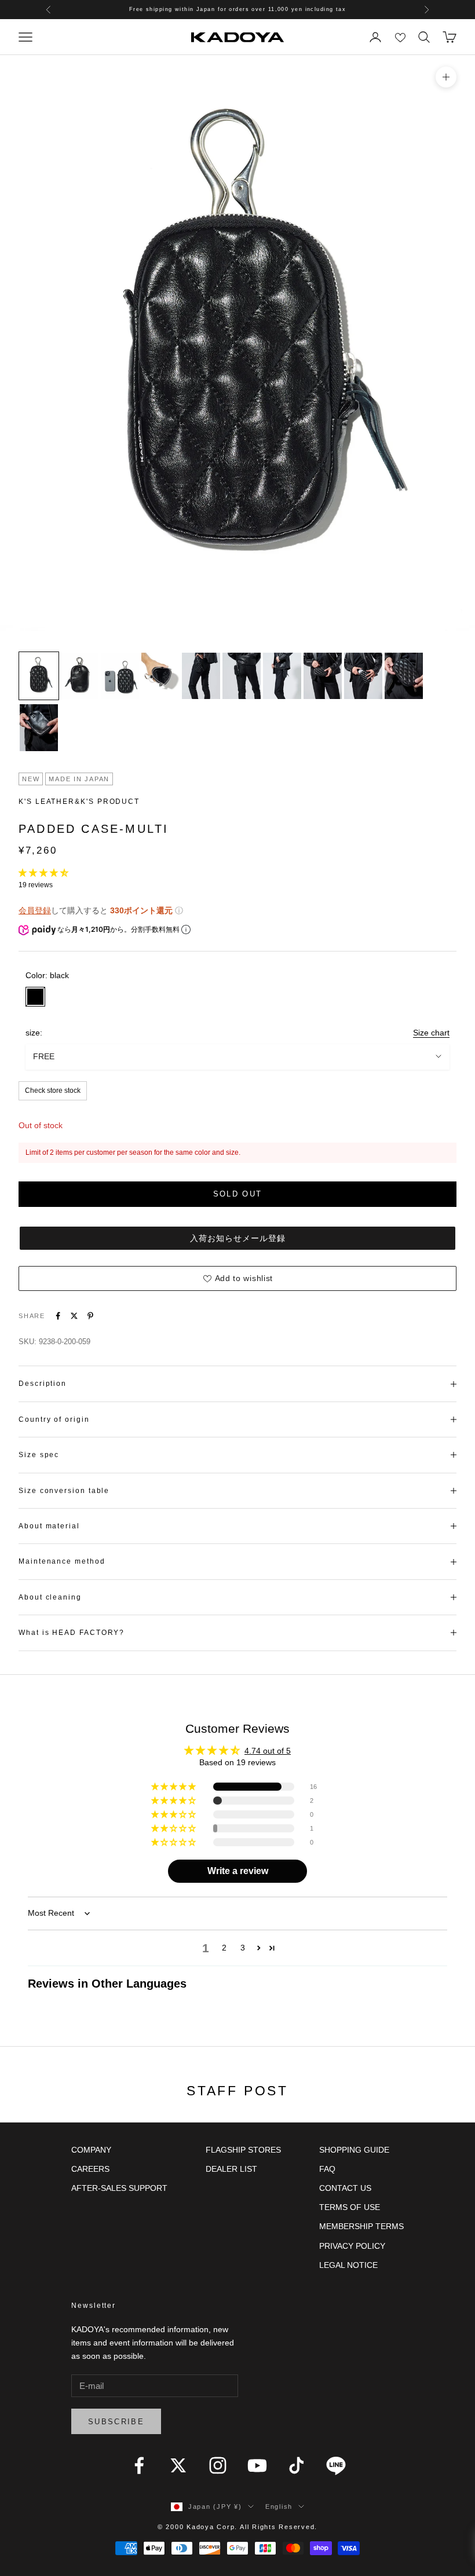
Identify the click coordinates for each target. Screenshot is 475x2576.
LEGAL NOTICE (348, 2265)
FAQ (327, 2169)
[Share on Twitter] (74, 1316)
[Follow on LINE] (336, 2465)
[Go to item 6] (242, 676)
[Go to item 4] (160, 676)
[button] (43, 873)
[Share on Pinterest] (90, 1316)
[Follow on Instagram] (218, 2465)
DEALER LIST (231, 2169)
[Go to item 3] (120, 676)
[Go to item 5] (201, 676)
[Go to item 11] (39, 727)
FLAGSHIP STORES (243, 2150)
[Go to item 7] (282, 676)
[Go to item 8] (323, 676)
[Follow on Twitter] (178, 2465)
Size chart (431, 1033)
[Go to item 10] (404, 676)
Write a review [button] (238, 1871)
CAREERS (90, 2169)
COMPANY (91, 2150)
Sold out (238, 1194)
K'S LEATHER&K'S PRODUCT (79, 802)
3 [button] (243, 1948)
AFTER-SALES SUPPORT (119, 2188)
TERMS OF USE (350, 2207)
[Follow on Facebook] (139, 2465)
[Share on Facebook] (58, 1316)
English (279, 2507)
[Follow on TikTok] (297, 2465)
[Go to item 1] (39, 676)
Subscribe (116, 2422)
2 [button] (224, 1948)
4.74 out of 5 (268, 1751)
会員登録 (35, 910)
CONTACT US (345, 2188)
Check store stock (53, 1091)
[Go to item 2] (79, 676)
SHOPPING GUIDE (354, 2150)
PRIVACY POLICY (352, 2246)
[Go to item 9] (363, 676)
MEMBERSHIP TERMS (361, 2226)
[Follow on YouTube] (257, 2465)
